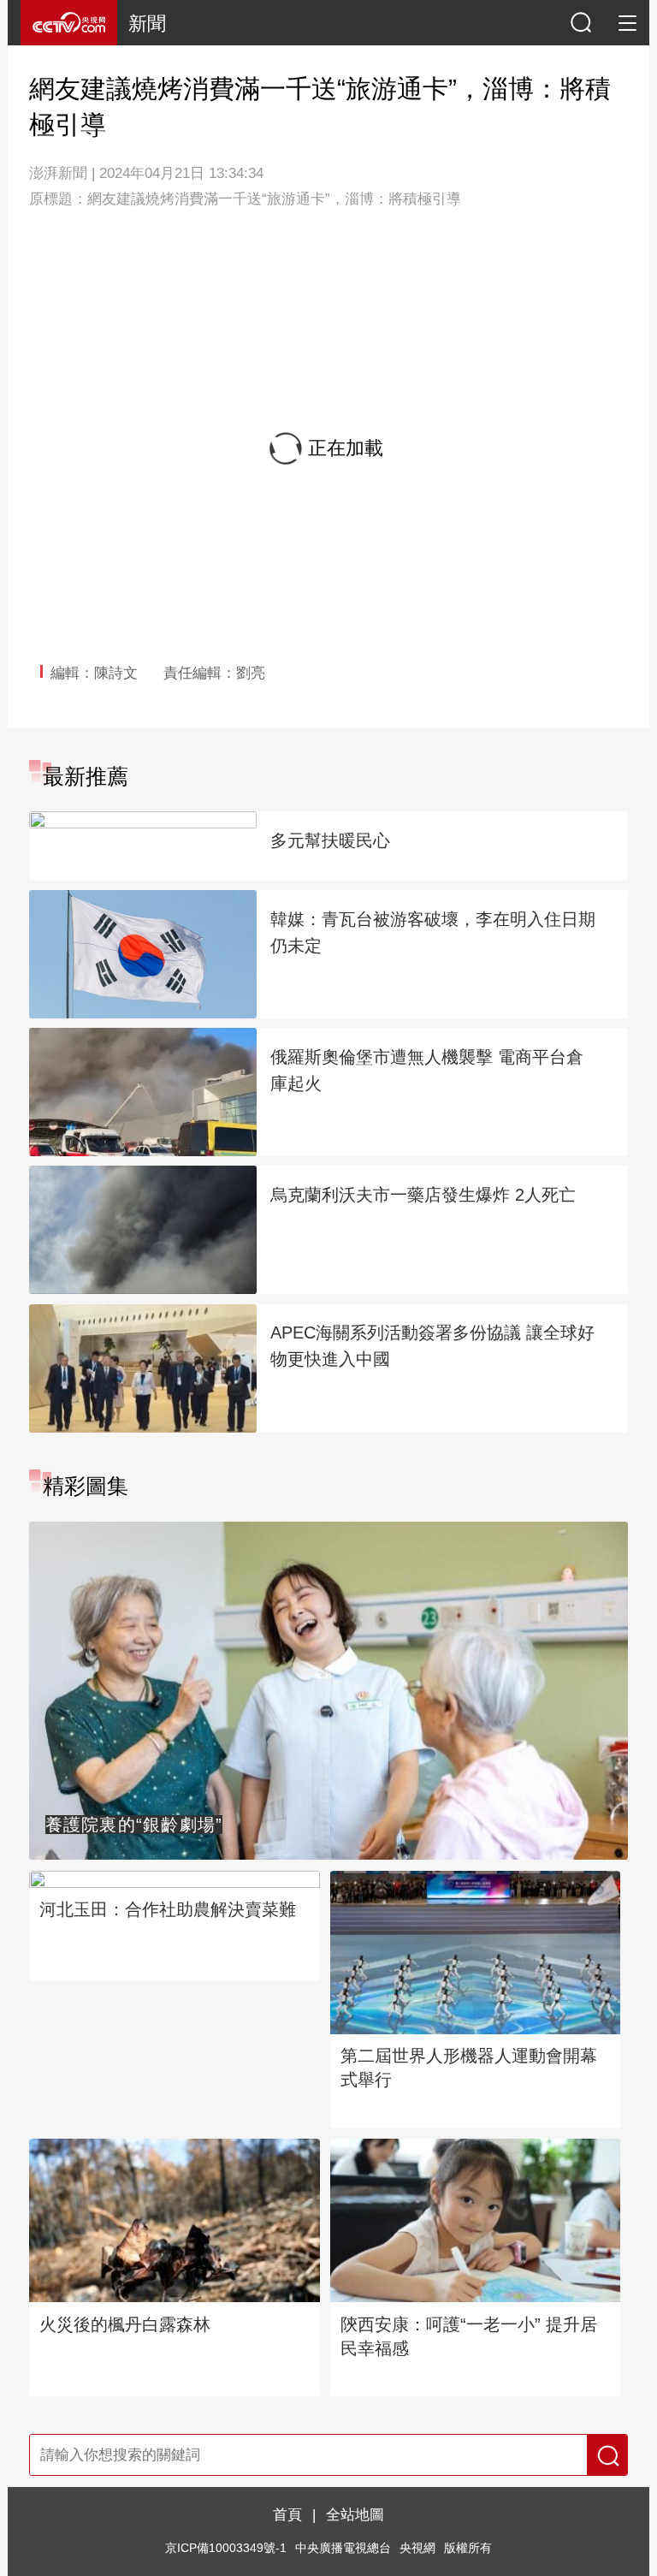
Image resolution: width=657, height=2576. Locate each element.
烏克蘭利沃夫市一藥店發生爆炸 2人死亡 (423, 1195)
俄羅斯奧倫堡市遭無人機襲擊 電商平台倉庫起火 (427, 1070)
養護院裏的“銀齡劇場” (134, 1825)
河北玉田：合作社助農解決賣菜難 (168, 1909)
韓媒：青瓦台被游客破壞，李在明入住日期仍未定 (433, 932)
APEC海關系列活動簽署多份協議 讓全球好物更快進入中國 (432, 1346)
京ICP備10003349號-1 (226, 2548)
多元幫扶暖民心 (330, 840)
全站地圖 (355, 2514)
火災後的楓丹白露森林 (125, 2324)
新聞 (147, 24)
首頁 (287, 2514)
